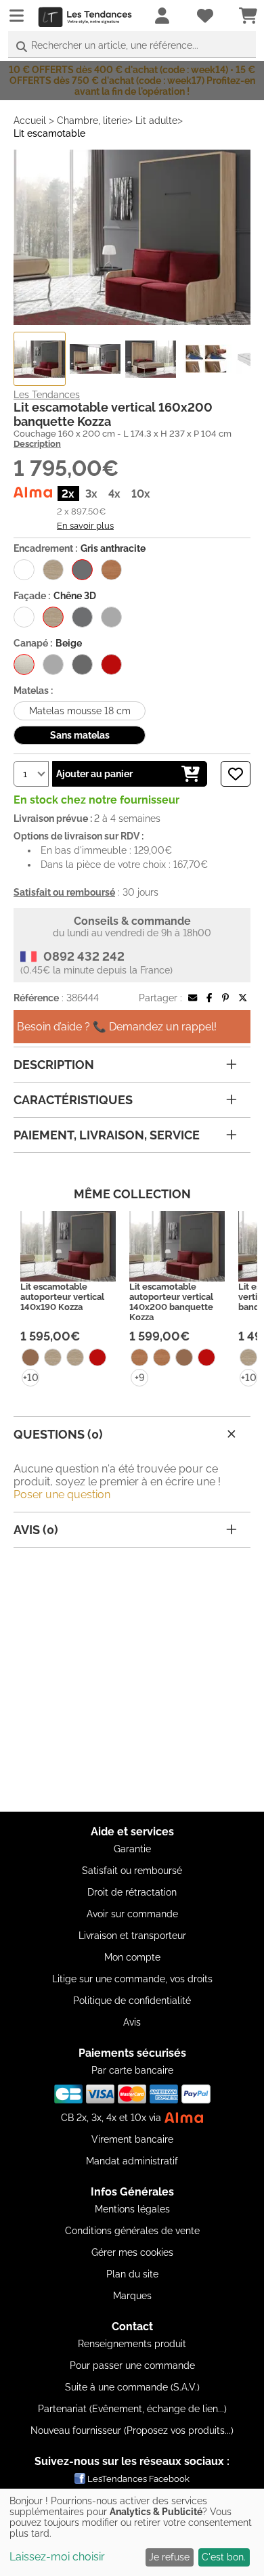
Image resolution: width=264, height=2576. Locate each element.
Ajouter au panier (94, 774)
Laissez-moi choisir (57, 2557)
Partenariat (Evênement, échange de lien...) (132, 2409)
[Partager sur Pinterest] (225, 998)
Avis (132, 2022)
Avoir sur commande (132, 1914)
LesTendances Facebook (138, 2479)
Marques (132, 2296)
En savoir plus (85, 525)
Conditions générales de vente (132, 2231)
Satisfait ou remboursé (132, 1871)
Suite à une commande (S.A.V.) (132, 2387)
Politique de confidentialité (132, 2001)
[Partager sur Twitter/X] (243, 998)
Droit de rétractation (132, 1892)
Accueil (30, 121)
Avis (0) (36, 1530)
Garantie (132, 1849)
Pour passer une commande (132, 2365)
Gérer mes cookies (132, 2252)
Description (37, 444)
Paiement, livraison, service (107, 1135)
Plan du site (132, 2274)
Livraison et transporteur (132, 1936)
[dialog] (132, 2532)
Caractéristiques (73, 1100)
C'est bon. (224, 2557)
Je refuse (169, 2557)
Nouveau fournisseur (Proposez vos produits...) (132, 2430)
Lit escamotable (49, 133)
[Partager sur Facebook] (209, 998)
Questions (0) (58, 1434)
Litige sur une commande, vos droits (132, 1979)
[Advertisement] (132, 1680)
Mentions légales (132, 2209)
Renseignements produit (132, 2344)
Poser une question (62, 1494)
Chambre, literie (92, 121)
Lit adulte (156, 121)
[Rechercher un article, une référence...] (22, 47)
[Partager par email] (193, 998)
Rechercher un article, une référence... (115, 45)
